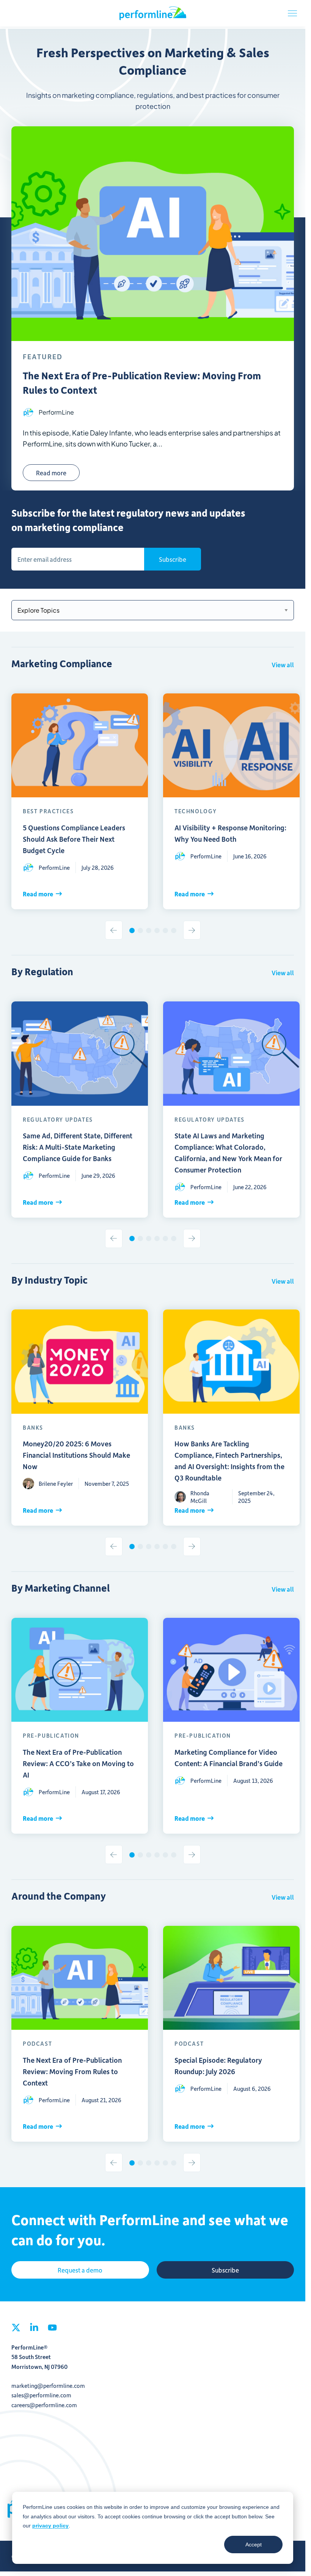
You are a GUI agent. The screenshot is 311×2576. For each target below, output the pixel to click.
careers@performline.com (44, 2394)
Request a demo (80, 2259)
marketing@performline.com (48, 2375)
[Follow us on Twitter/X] (16, 2319)
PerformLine (153, 13)
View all (283, 665)
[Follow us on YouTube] (52, 2319)
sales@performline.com (41, 2384)
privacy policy (50, 2526)
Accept (254, 2545)
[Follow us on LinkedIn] (34, 2319)
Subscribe (173, 559)
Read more (51, 473)
